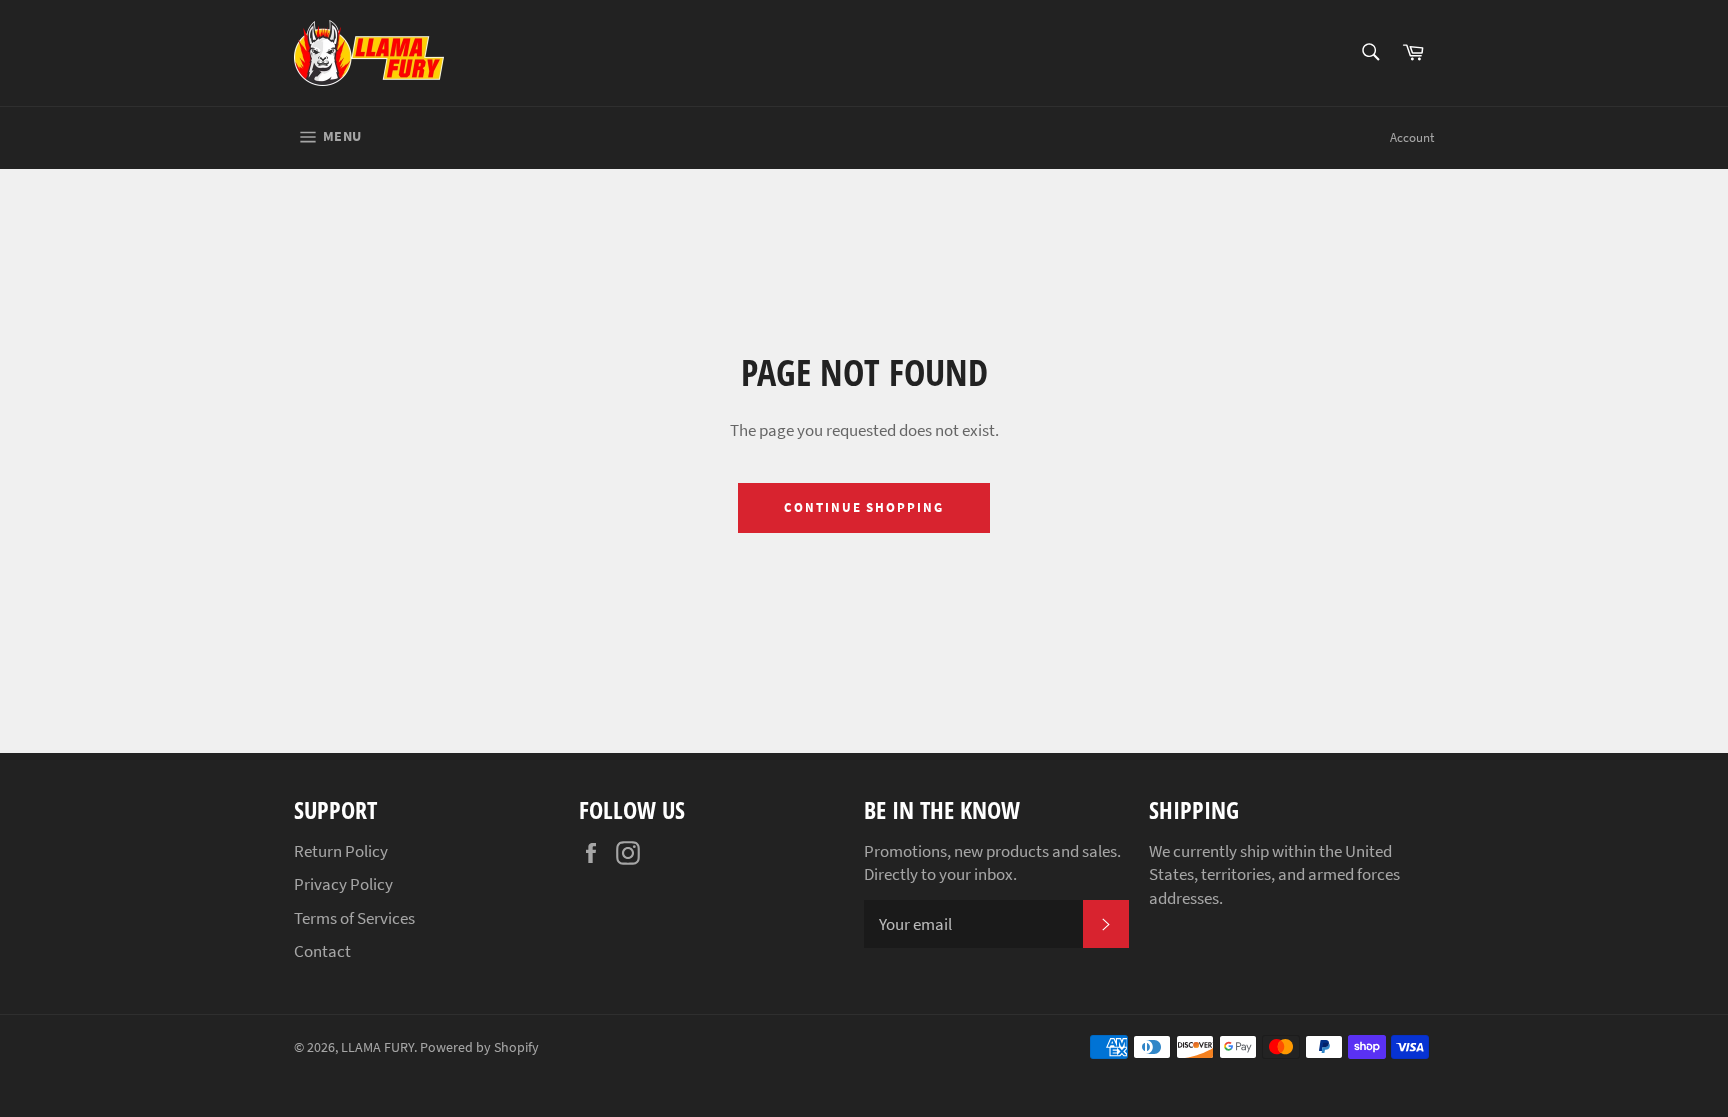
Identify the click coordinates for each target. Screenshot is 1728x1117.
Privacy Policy (343, 884)
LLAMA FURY (377, 1047)
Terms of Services (354, 918)
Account (1412, 137)
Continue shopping (864, 507)
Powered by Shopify (479, 1047)
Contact (322, 951)
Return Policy (341, 851)
